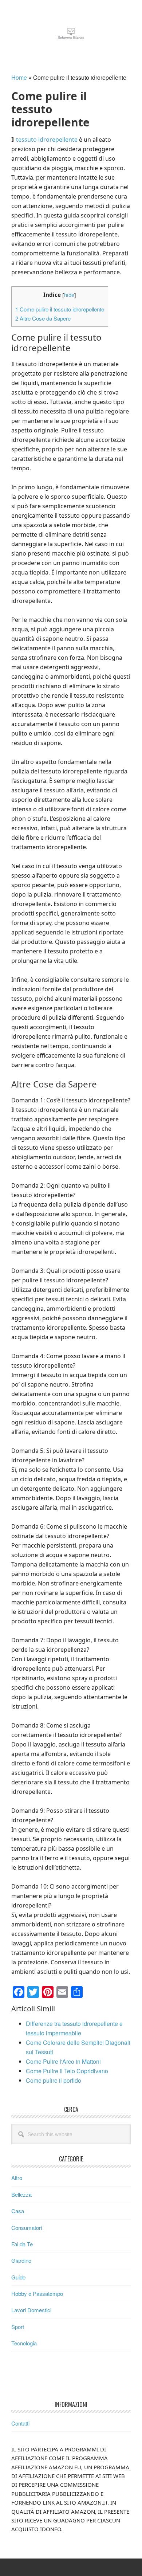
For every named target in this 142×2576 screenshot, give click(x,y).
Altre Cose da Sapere (43, 318)
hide (69, 295)
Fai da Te (22, 2244)
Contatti (20, 2423)
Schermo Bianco (71, 34)
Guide (18, 2277)
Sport (18, 2327)
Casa (18, 2211)
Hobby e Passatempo (37, 2293)
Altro (17, 2178)
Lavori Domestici (31, 2310)
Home (19, 77)
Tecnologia (24, 2343)
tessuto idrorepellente (47, 140)
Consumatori (27, 2228)
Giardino (21, 2260)
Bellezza (21, 2194)
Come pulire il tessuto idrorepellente (60, 309)
